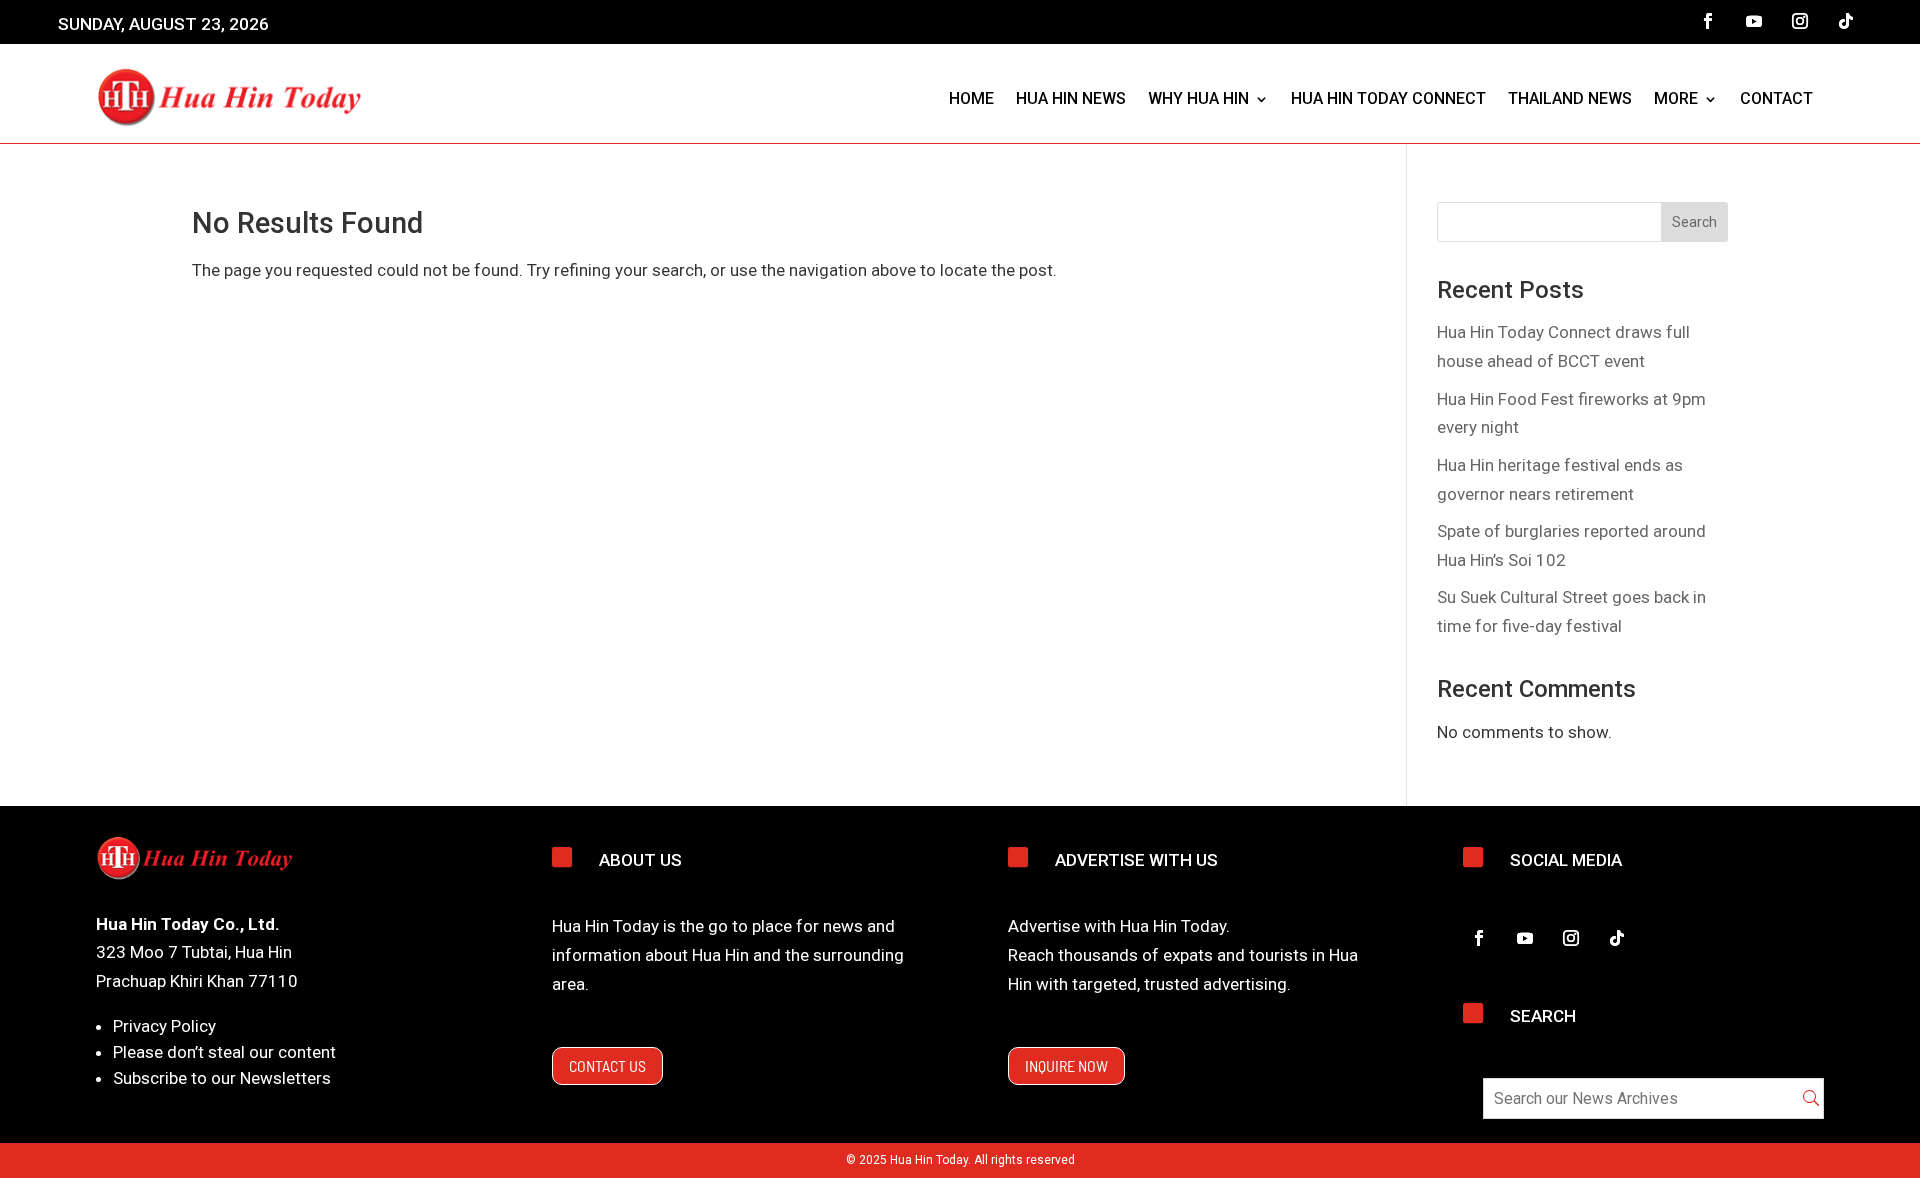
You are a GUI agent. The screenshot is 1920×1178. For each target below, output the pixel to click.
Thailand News (1570, 98)
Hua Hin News (1071, 98)
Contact (1776, 98)
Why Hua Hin (1198, 98)
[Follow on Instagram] (1800, 21)
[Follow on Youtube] (1754, 21)
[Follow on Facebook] (1708, 21)
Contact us (607, 1065)
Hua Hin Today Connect (1388, 98)
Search (1694, 222)
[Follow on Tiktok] (1846, 21)
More (1676, 98)
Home (971, 98)
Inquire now (1066, 1065)
